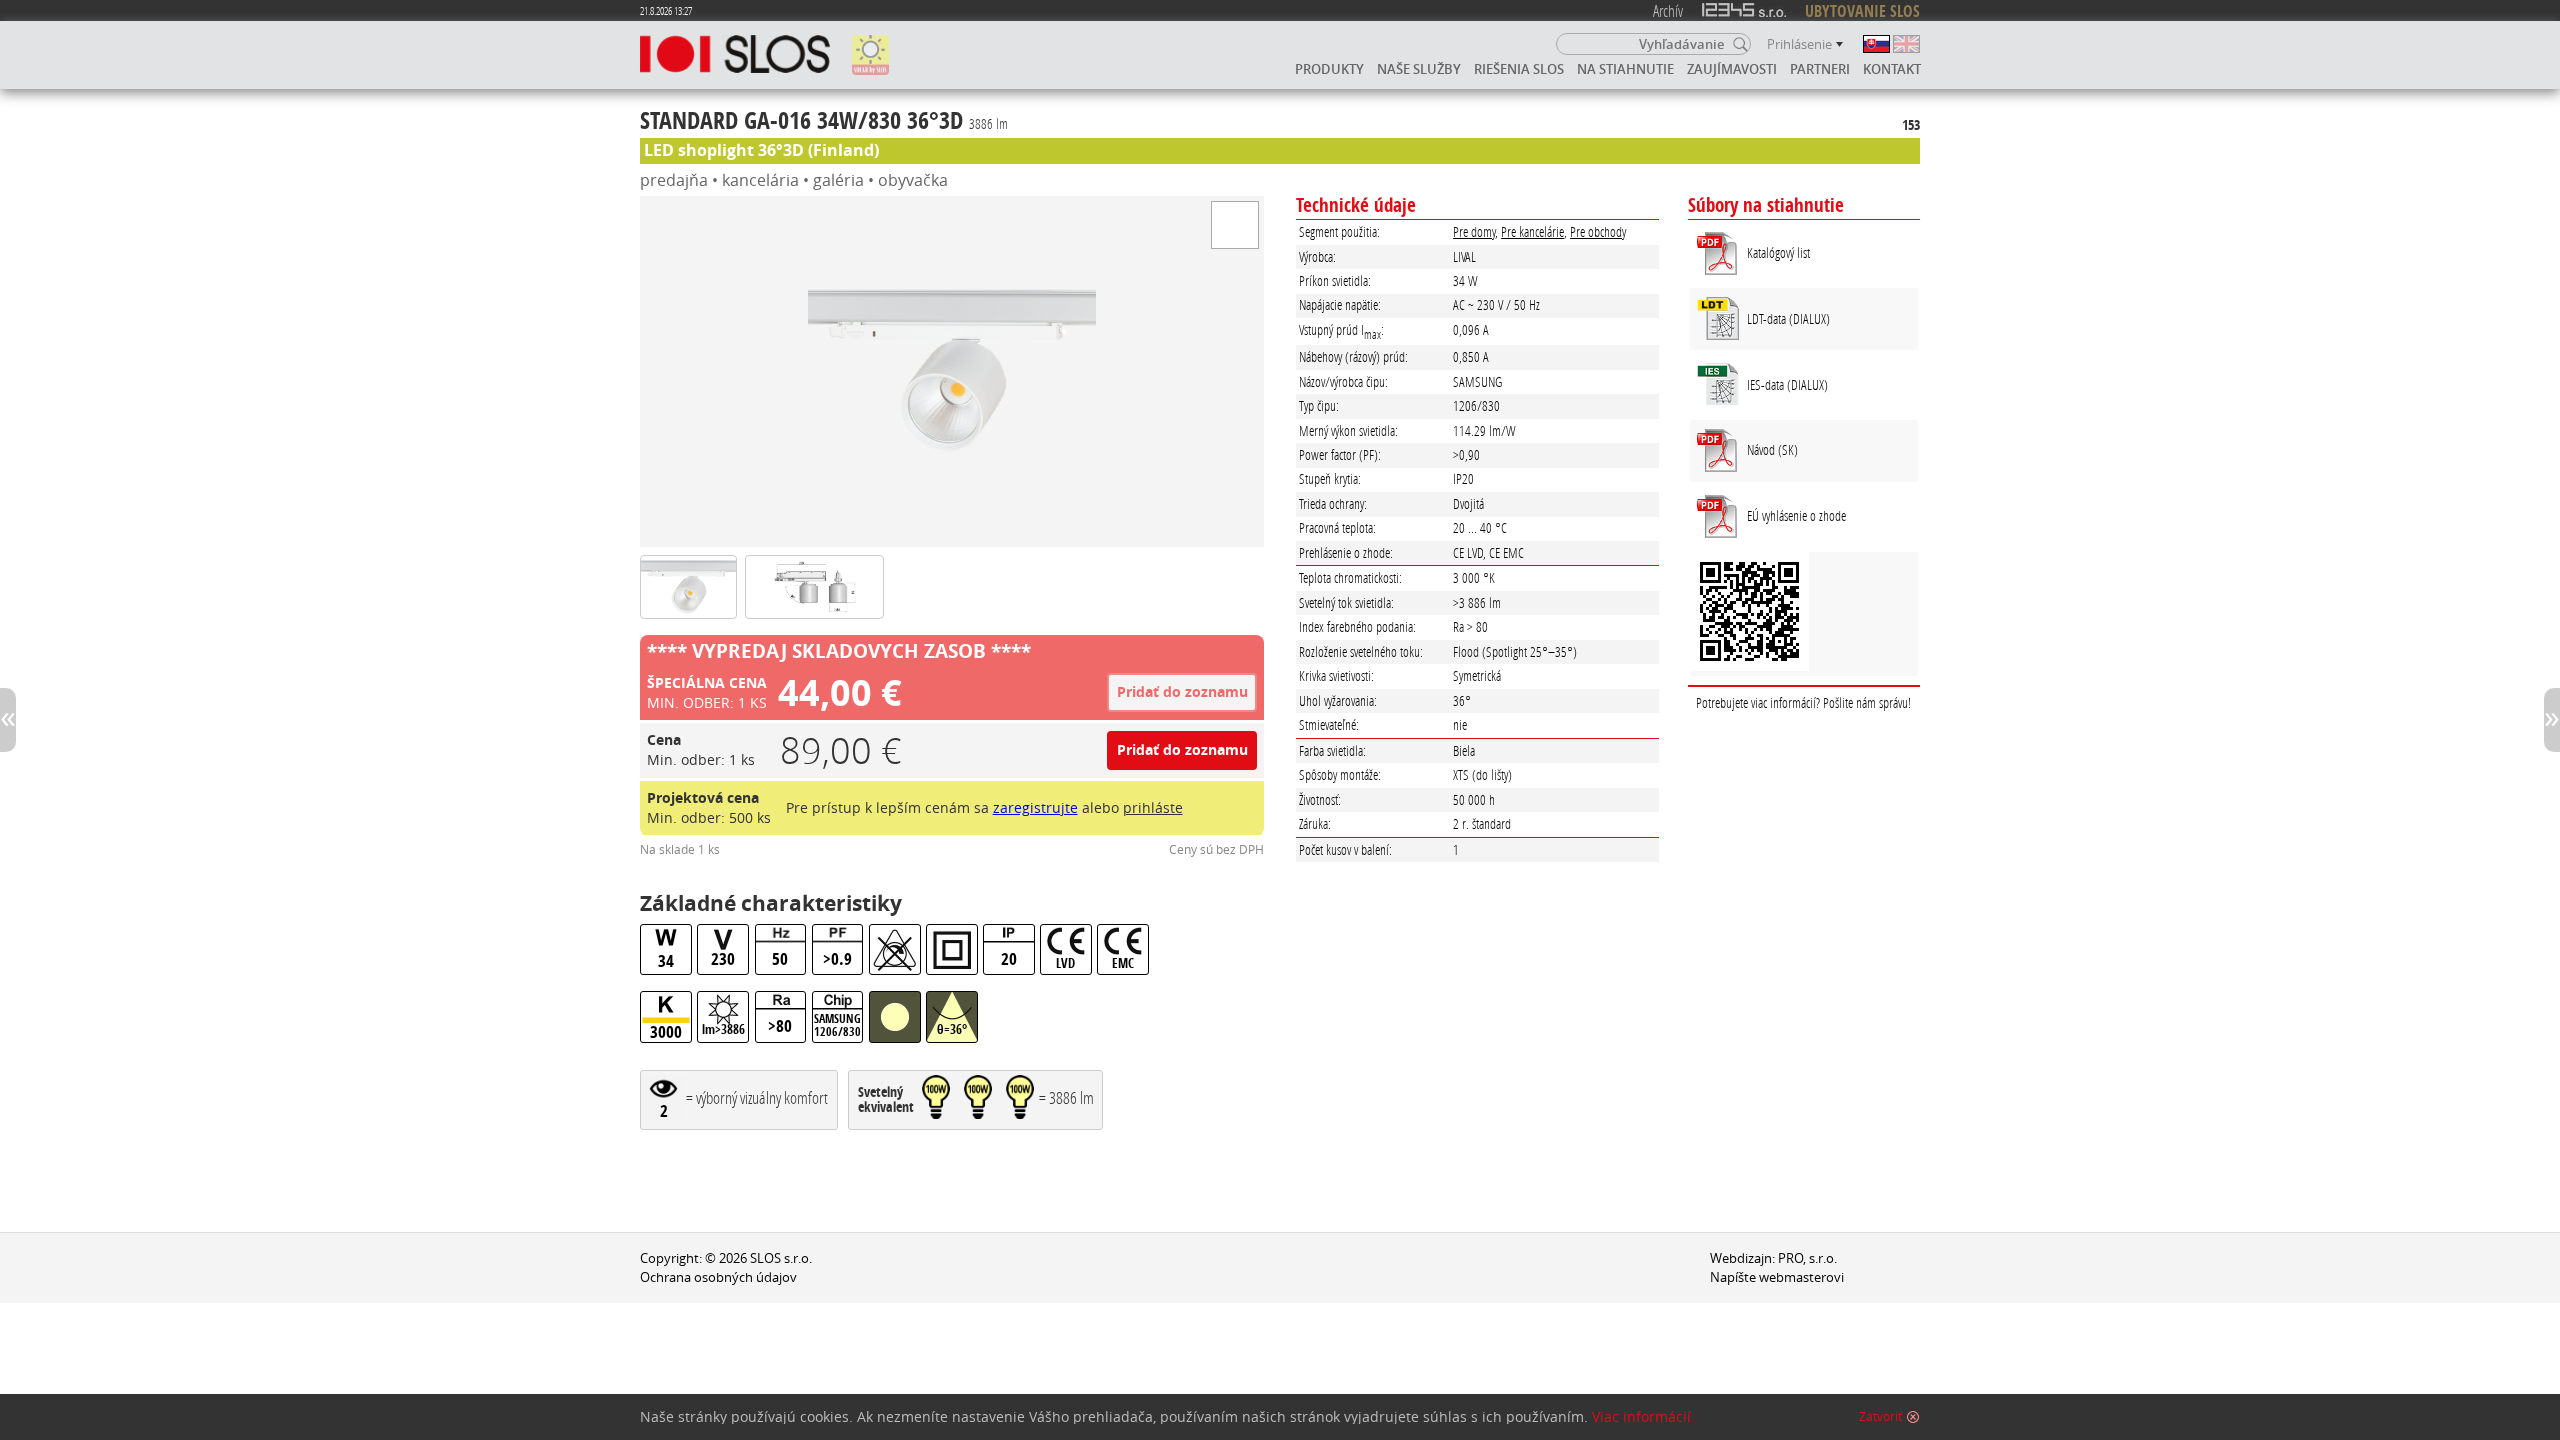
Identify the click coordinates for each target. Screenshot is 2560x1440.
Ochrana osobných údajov (718, 1277)
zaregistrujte (1035, 807)
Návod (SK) (1772, 449)
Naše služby (1419, 69)
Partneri (1820, 69)
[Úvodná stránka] (735, 55)
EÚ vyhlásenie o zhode (1796, 515)
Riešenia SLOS (1519, 69)
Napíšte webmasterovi (1777, 1277)
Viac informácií (1641, 1417)
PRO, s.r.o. (1807, 1258)
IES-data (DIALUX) (1787, 384)
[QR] (1804, 614)
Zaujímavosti (1732, 69)
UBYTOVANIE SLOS (1862, 11)
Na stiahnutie (1625, 69)
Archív (1668, 10)
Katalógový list (1778, 252)
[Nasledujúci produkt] (2552, 720)
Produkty (1329, 69)
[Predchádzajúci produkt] (8, 720)
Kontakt (1892, 69)
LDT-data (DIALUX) (1788, 318)
